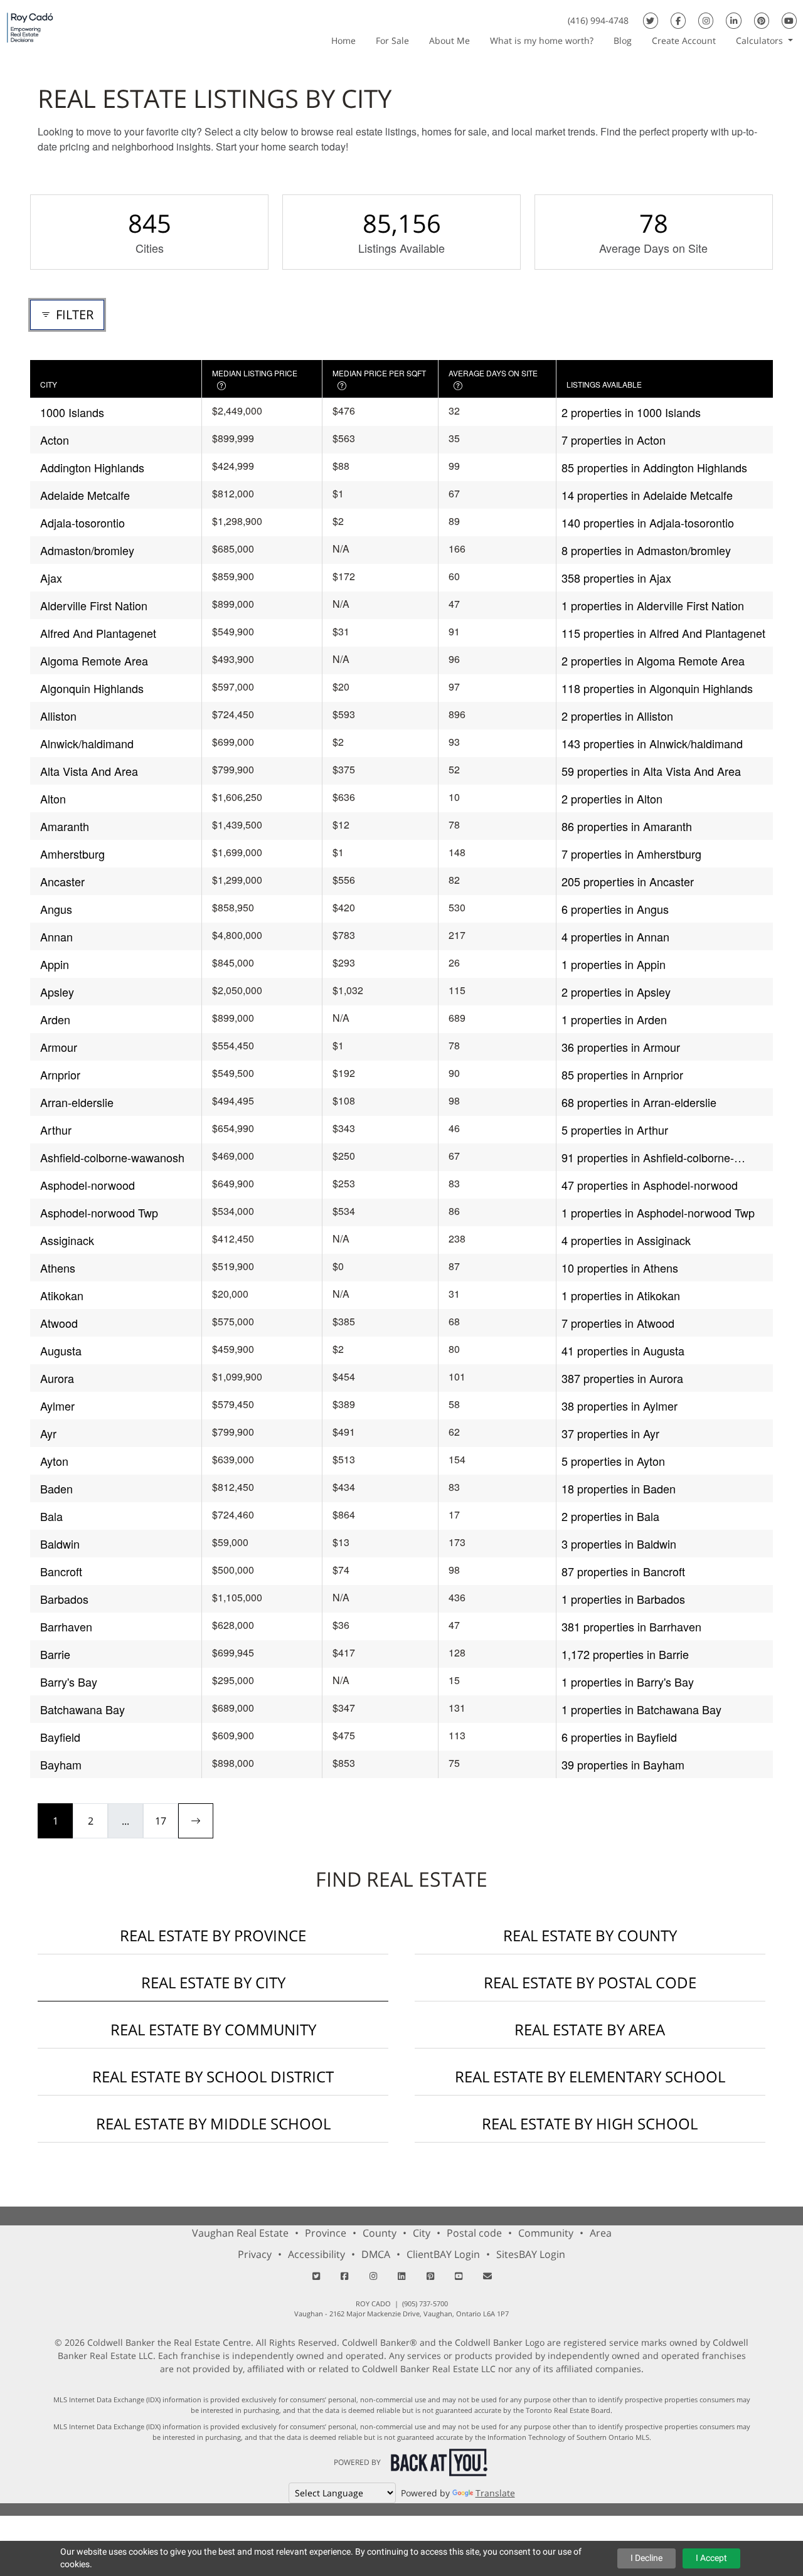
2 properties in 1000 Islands (631, 412)
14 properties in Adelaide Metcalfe (647, 495)
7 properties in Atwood (618, 1323)
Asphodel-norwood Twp (99, 1212)
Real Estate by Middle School (213, 2123)
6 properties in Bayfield (619, 1737)
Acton (55, 440)
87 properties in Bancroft (623, 1571)
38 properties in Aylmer (620, 1406)
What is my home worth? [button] (542, 40)
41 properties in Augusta (623, 1350)
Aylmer (57, 1406)
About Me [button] (449, 40)
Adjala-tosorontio (82, 522)
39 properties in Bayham (623, 1764)
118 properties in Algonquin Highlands (657, 688)
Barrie (55, 1654)
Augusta (61, 1350)
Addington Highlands (92, 467)
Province (326, 2233)
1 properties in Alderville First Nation (653, 605)
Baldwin (60, 1544)
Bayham (61, 1764)
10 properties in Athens (620, 1268)
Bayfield (60, 1737)
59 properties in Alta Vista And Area (651, 771)
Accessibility (316, 2254)
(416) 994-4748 (598, 20)
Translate (495, 2493)
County (380, 2233)
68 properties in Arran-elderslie (639, 1102)
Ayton (54, 1461)
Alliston (58, 716)
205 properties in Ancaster (628, 881)
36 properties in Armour (621, 1047)
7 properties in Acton (614, 440)
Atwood (59, 1323)
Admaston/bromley (87, 550)
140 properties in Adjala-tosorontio (648, 522)
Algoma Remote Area (94, 660)
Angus (56, 909)
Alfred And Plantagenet (98, 633)
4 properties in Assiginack (626, 1240)
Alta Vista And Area (89, 771)
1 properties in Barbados (623, 1599)
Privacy (255, 2254)
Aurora (57, 1378)
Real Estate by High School (590, 2123)
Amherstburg (72, 854)
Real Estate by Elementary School (590, 2076)
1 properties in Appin (614, 964)
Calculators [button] (761, 40)
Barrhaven (66, 1626)
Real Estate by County (590, 1935)
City (422, 2233)
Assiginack (67, 1240)
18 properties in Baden (619, 1488)
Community (546, 2233)
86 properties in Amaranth (627, 826)
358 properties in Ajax (616, 578)
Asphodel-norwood (88, 1185)
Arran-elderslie (77, 1102)
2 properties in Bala (610, 1516)
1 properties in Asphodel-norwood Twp (658, 1212)
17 (161, 1821)
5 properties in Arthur (615, 1130)
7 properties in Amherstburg (631, 854)
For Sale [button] (392, 40)
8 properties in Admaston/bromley (646, 550)
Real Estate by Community (213, 2029)
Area (601, 2233)
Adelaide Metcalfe (85, 495)
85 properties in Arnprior (622, 1074)
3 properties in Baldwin (619, 1544)
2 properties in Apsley (616, 992)
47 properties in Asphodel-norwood (650, 1185)
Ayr (48, 1433)
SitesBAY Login (531, 2254)
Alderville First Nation (94, 605)
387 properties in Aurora (622, 1378)
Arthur (56, 1130)
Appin (55, 964)
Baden (56, 1488)
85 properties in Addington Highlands (654, 467)
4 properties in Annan (615, 936)
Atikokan (62, 1295)
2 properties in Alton (612, 798)
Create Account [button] (684, 40)
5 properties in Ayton (613, 1461)
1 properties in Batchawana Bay (641, 1709)
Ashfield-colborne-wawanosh (112, 1157)
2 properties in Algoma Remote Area (653, 660)
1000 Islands (72, 412)
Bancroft (61, 1571)
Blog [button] (623, 40)
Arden (55, 1019)
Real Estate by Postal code (590, 1982)
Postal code (474, 2233)
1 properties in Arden (614, 1019)
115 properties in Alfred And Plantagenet (663, 633)
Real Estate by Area (590, 2029)
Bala (51, 1516)
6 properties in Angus (615, 909)
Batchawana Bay (82, 1709)
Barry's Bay (69, 1682)
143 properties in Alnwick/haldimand (652, 743)
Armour (59, 1047)
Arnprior (60, 1074)
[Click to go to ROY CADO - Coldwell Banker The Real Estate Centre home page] (30, 27)
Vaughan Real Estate (240, 2233)
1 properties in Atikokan (621, 1295)
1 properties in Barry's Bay (628, 1682)
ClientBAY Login (443, 2254)
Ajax (51, 578)
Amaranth (65, 826)
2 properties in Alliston (617, 716)
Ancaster (62, 881)
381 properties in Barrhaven (631, 1626)
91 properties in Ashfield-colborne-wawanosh (648, 1158)
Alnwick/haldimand (87, 743)
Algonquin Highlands (92, 688)
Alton (53, 798)
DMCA (376, 2254)
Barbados (64, 1599)
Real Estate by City (213, 1982)
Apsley (57, 992)
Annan (56, 936)
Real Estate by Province (213, 1935)
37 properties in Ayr (610, 1433)
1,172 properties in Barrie (625, 1654)
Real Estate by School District (213, 2076)
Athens (58, 1268)
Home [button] (343, 40)
